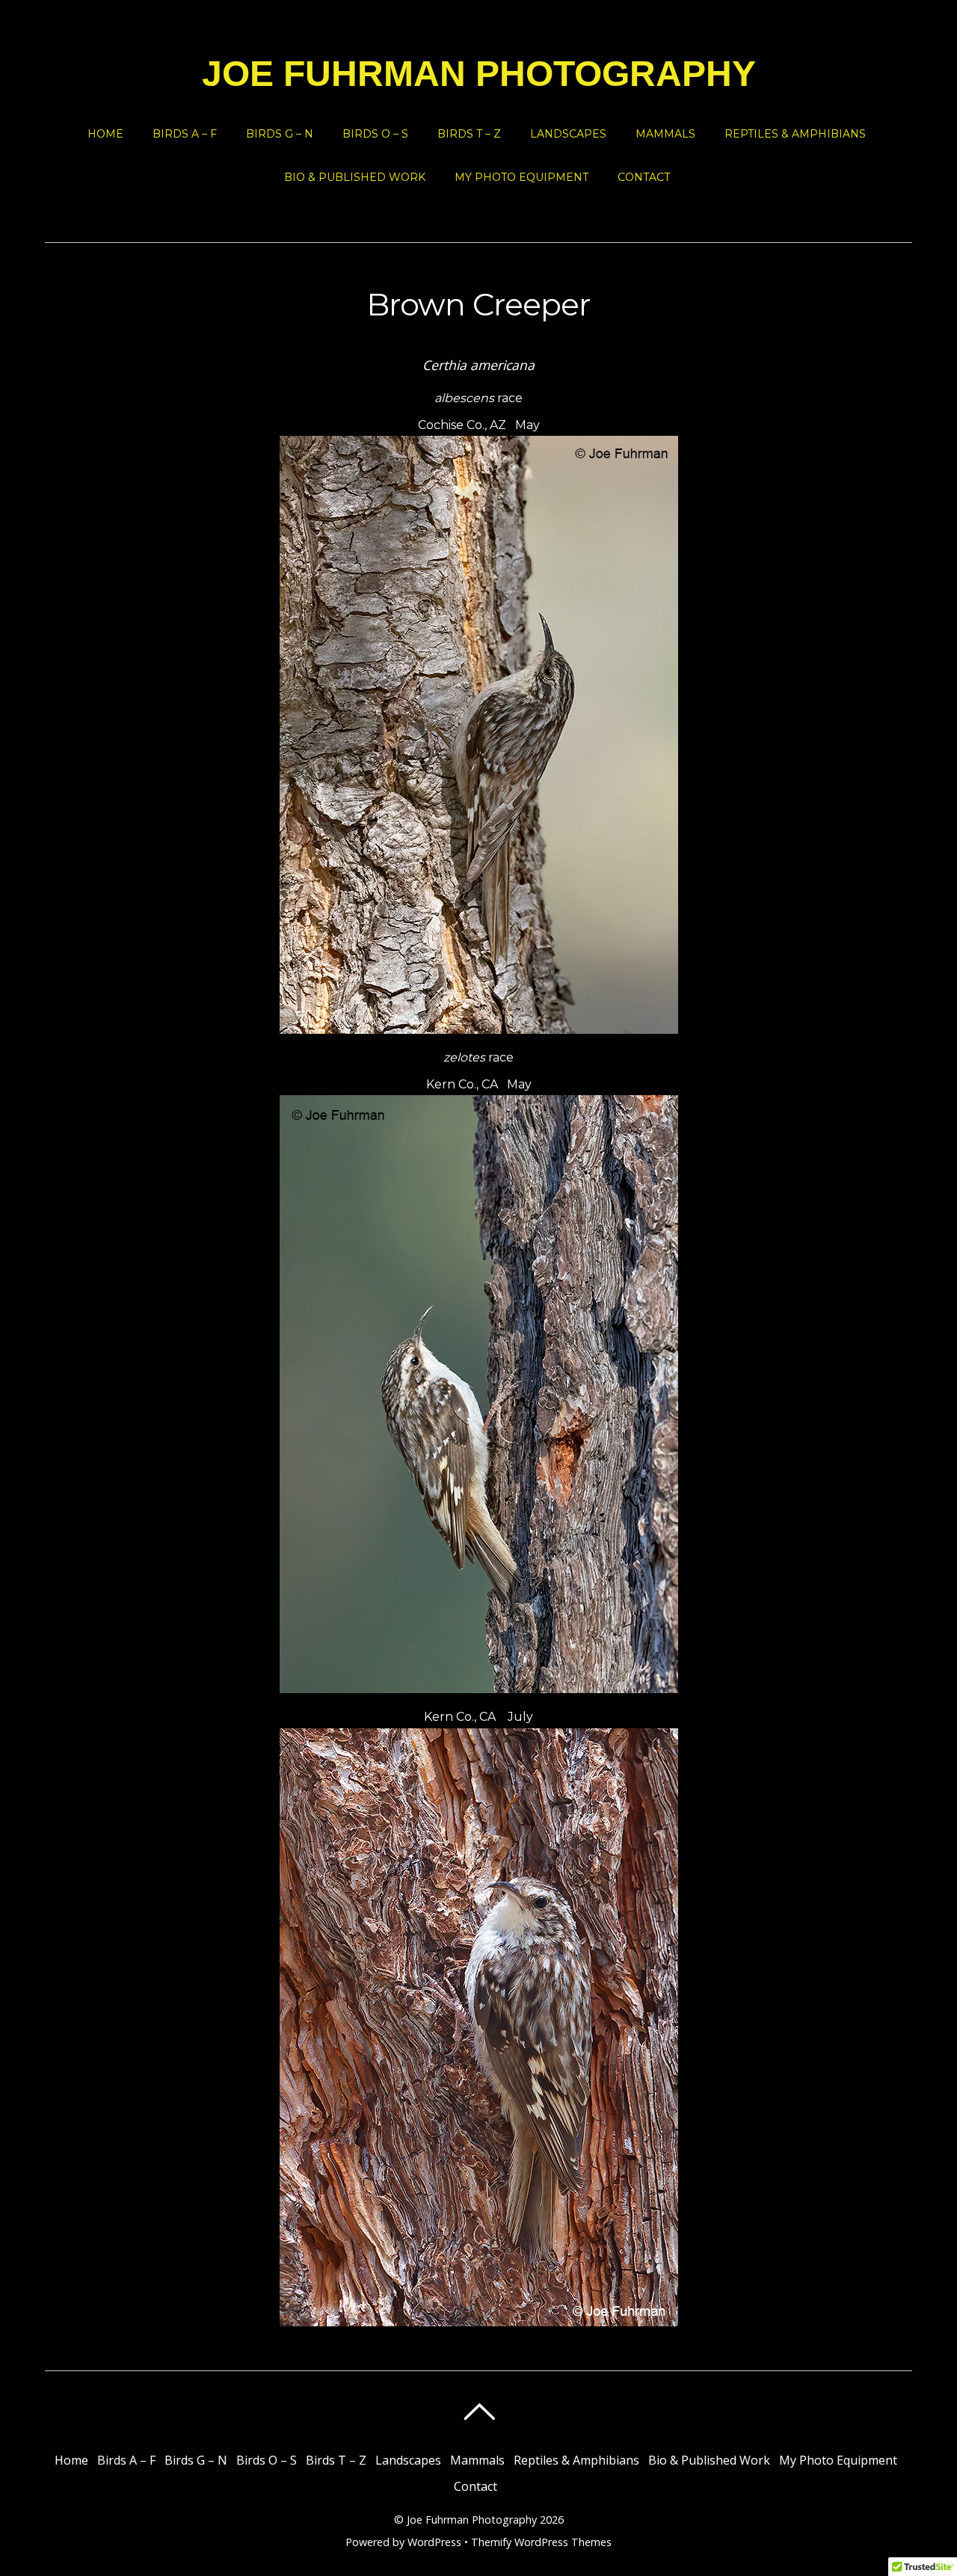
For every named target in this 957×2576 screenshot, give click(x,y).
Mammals (665, 134)
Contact (644, 177)
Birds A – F (185, 134)
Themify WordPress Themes (541, 2542)
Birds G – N (280, 134)
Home (105, 134)
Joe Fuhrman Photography (472, 2520)
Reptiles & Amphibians (795, 134)
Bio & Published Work (355, 177)
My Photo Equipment (521, 177)
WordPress (434, 2542)
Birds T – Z (469, 134)
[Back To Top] (479, 2412)
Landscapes (568, 134)
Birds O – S (375, 134)
